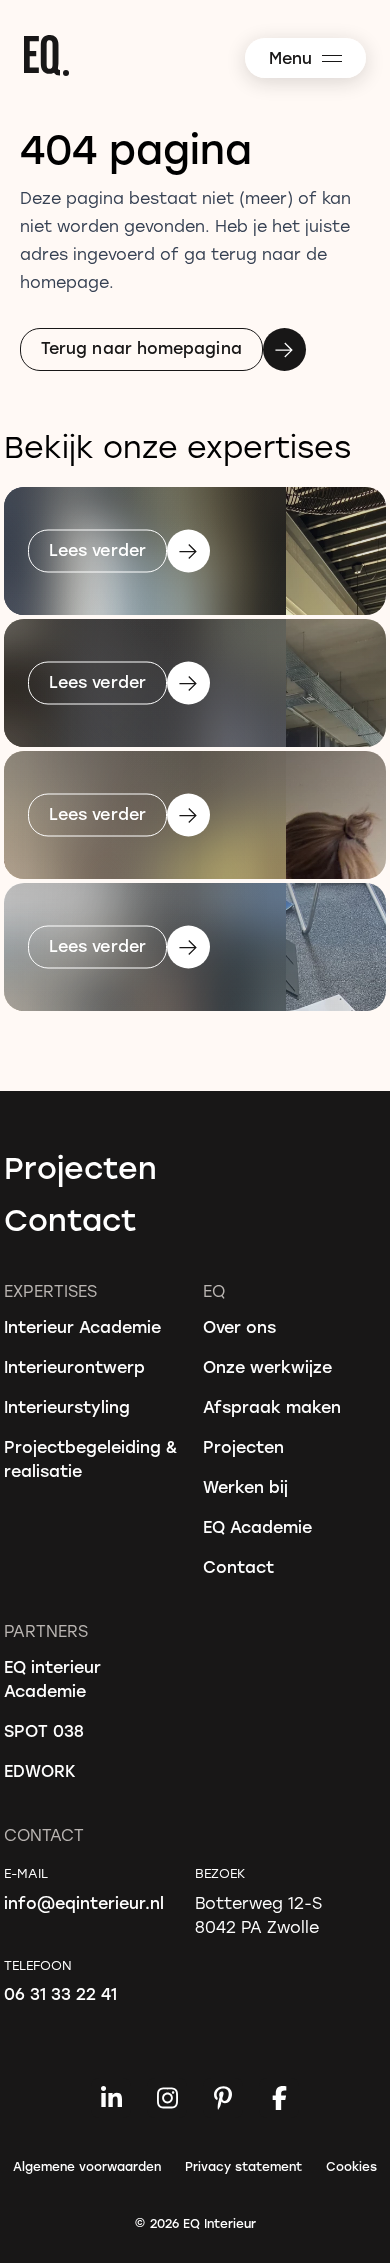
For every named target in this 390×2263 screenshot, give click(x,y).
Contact (70, 1219)
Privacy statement (243, 2166)
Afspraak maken (272, 1406)
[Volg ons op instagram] (167, 2098)
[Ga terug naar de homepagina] (205, 55)
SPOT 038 (44, 1730)
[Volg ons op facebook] (279, 2098)
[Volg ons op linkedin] (111, 2098)
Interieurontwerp (74, 1366)
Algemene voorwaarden (87, 2166)
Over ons (239, 1326)
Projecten (80, 1167)
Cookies (351, 2166)
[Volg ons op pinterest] (223, 2098)
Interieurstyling (67, 1406)
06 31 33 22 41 (60, 1993)
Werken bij (245, 1486)
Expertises (50, 1290)
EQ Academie (257, 1526)
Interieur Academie (82, 1326)
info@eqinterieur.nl (84, 1902)
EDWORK (40, 1770)
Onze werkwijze (267, 1366)
